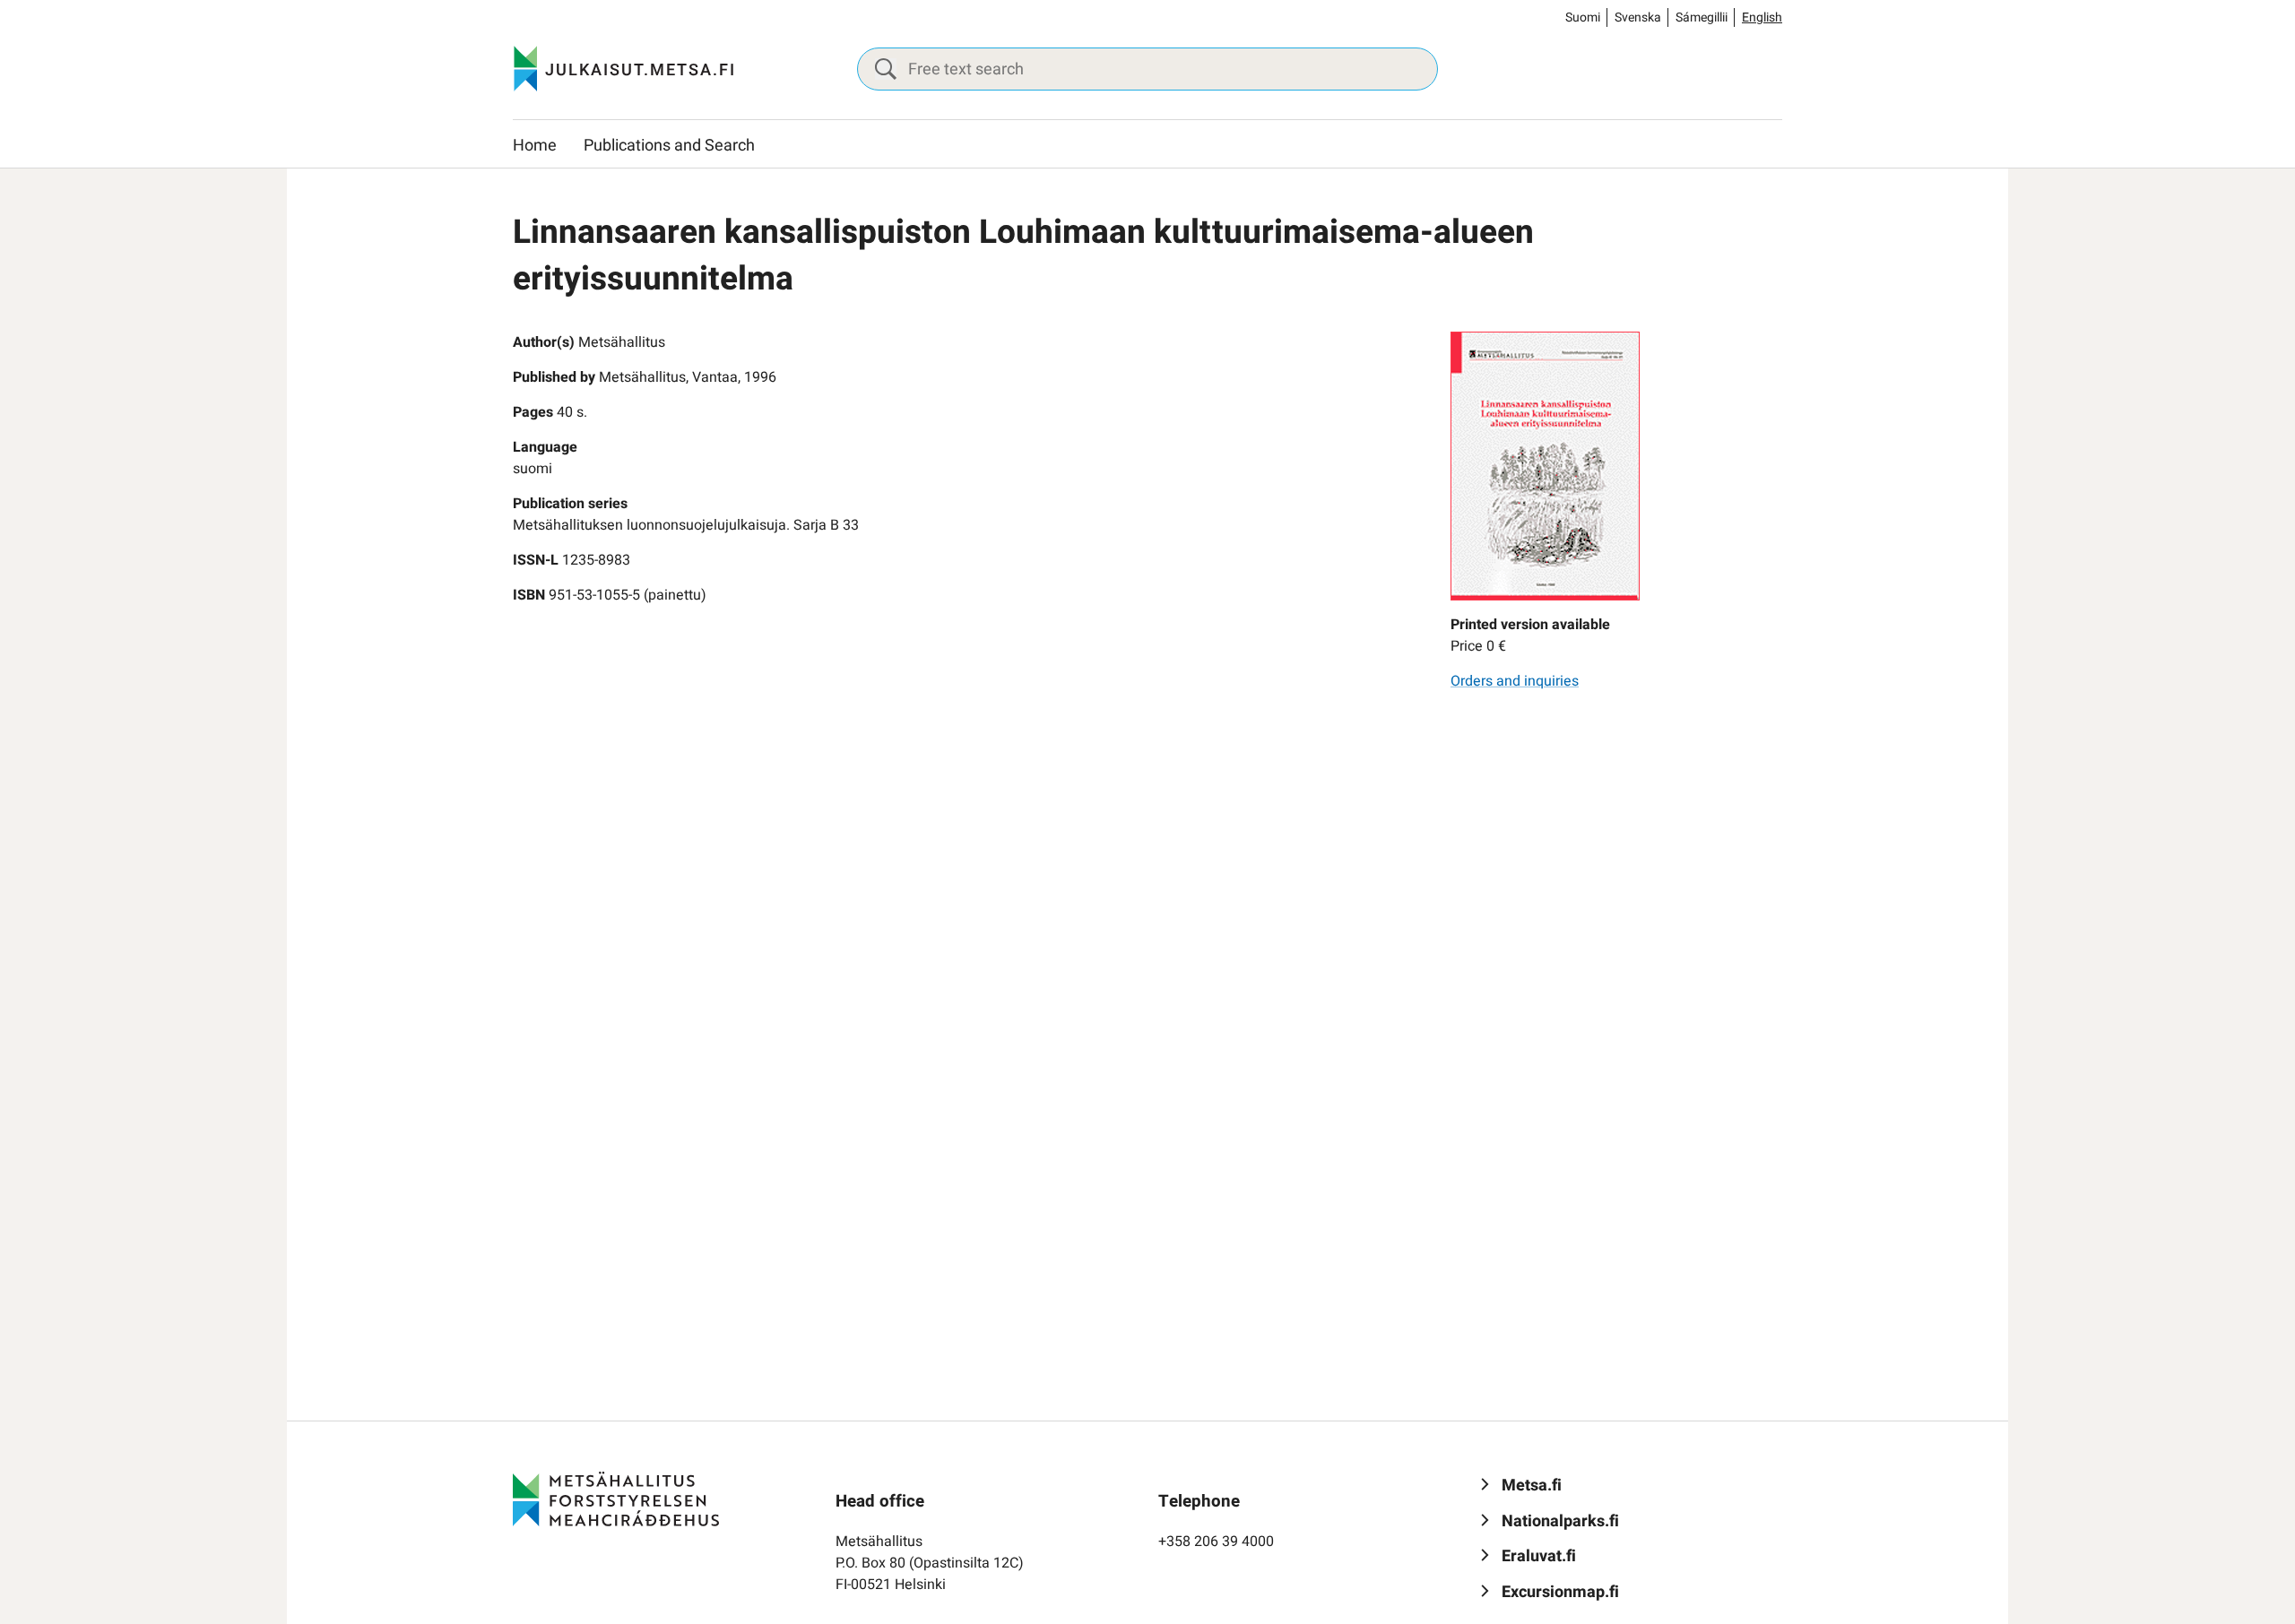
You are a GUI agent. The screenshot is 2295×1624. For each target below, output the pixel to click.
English (1762, 17)
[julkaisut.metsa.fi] (616, 1499)
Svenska (1638, 17)
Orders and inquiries (1515, 681)
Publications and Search (669, 146)
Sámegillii (1702, 17)
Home (535, 146)
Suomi (1583, 17)
